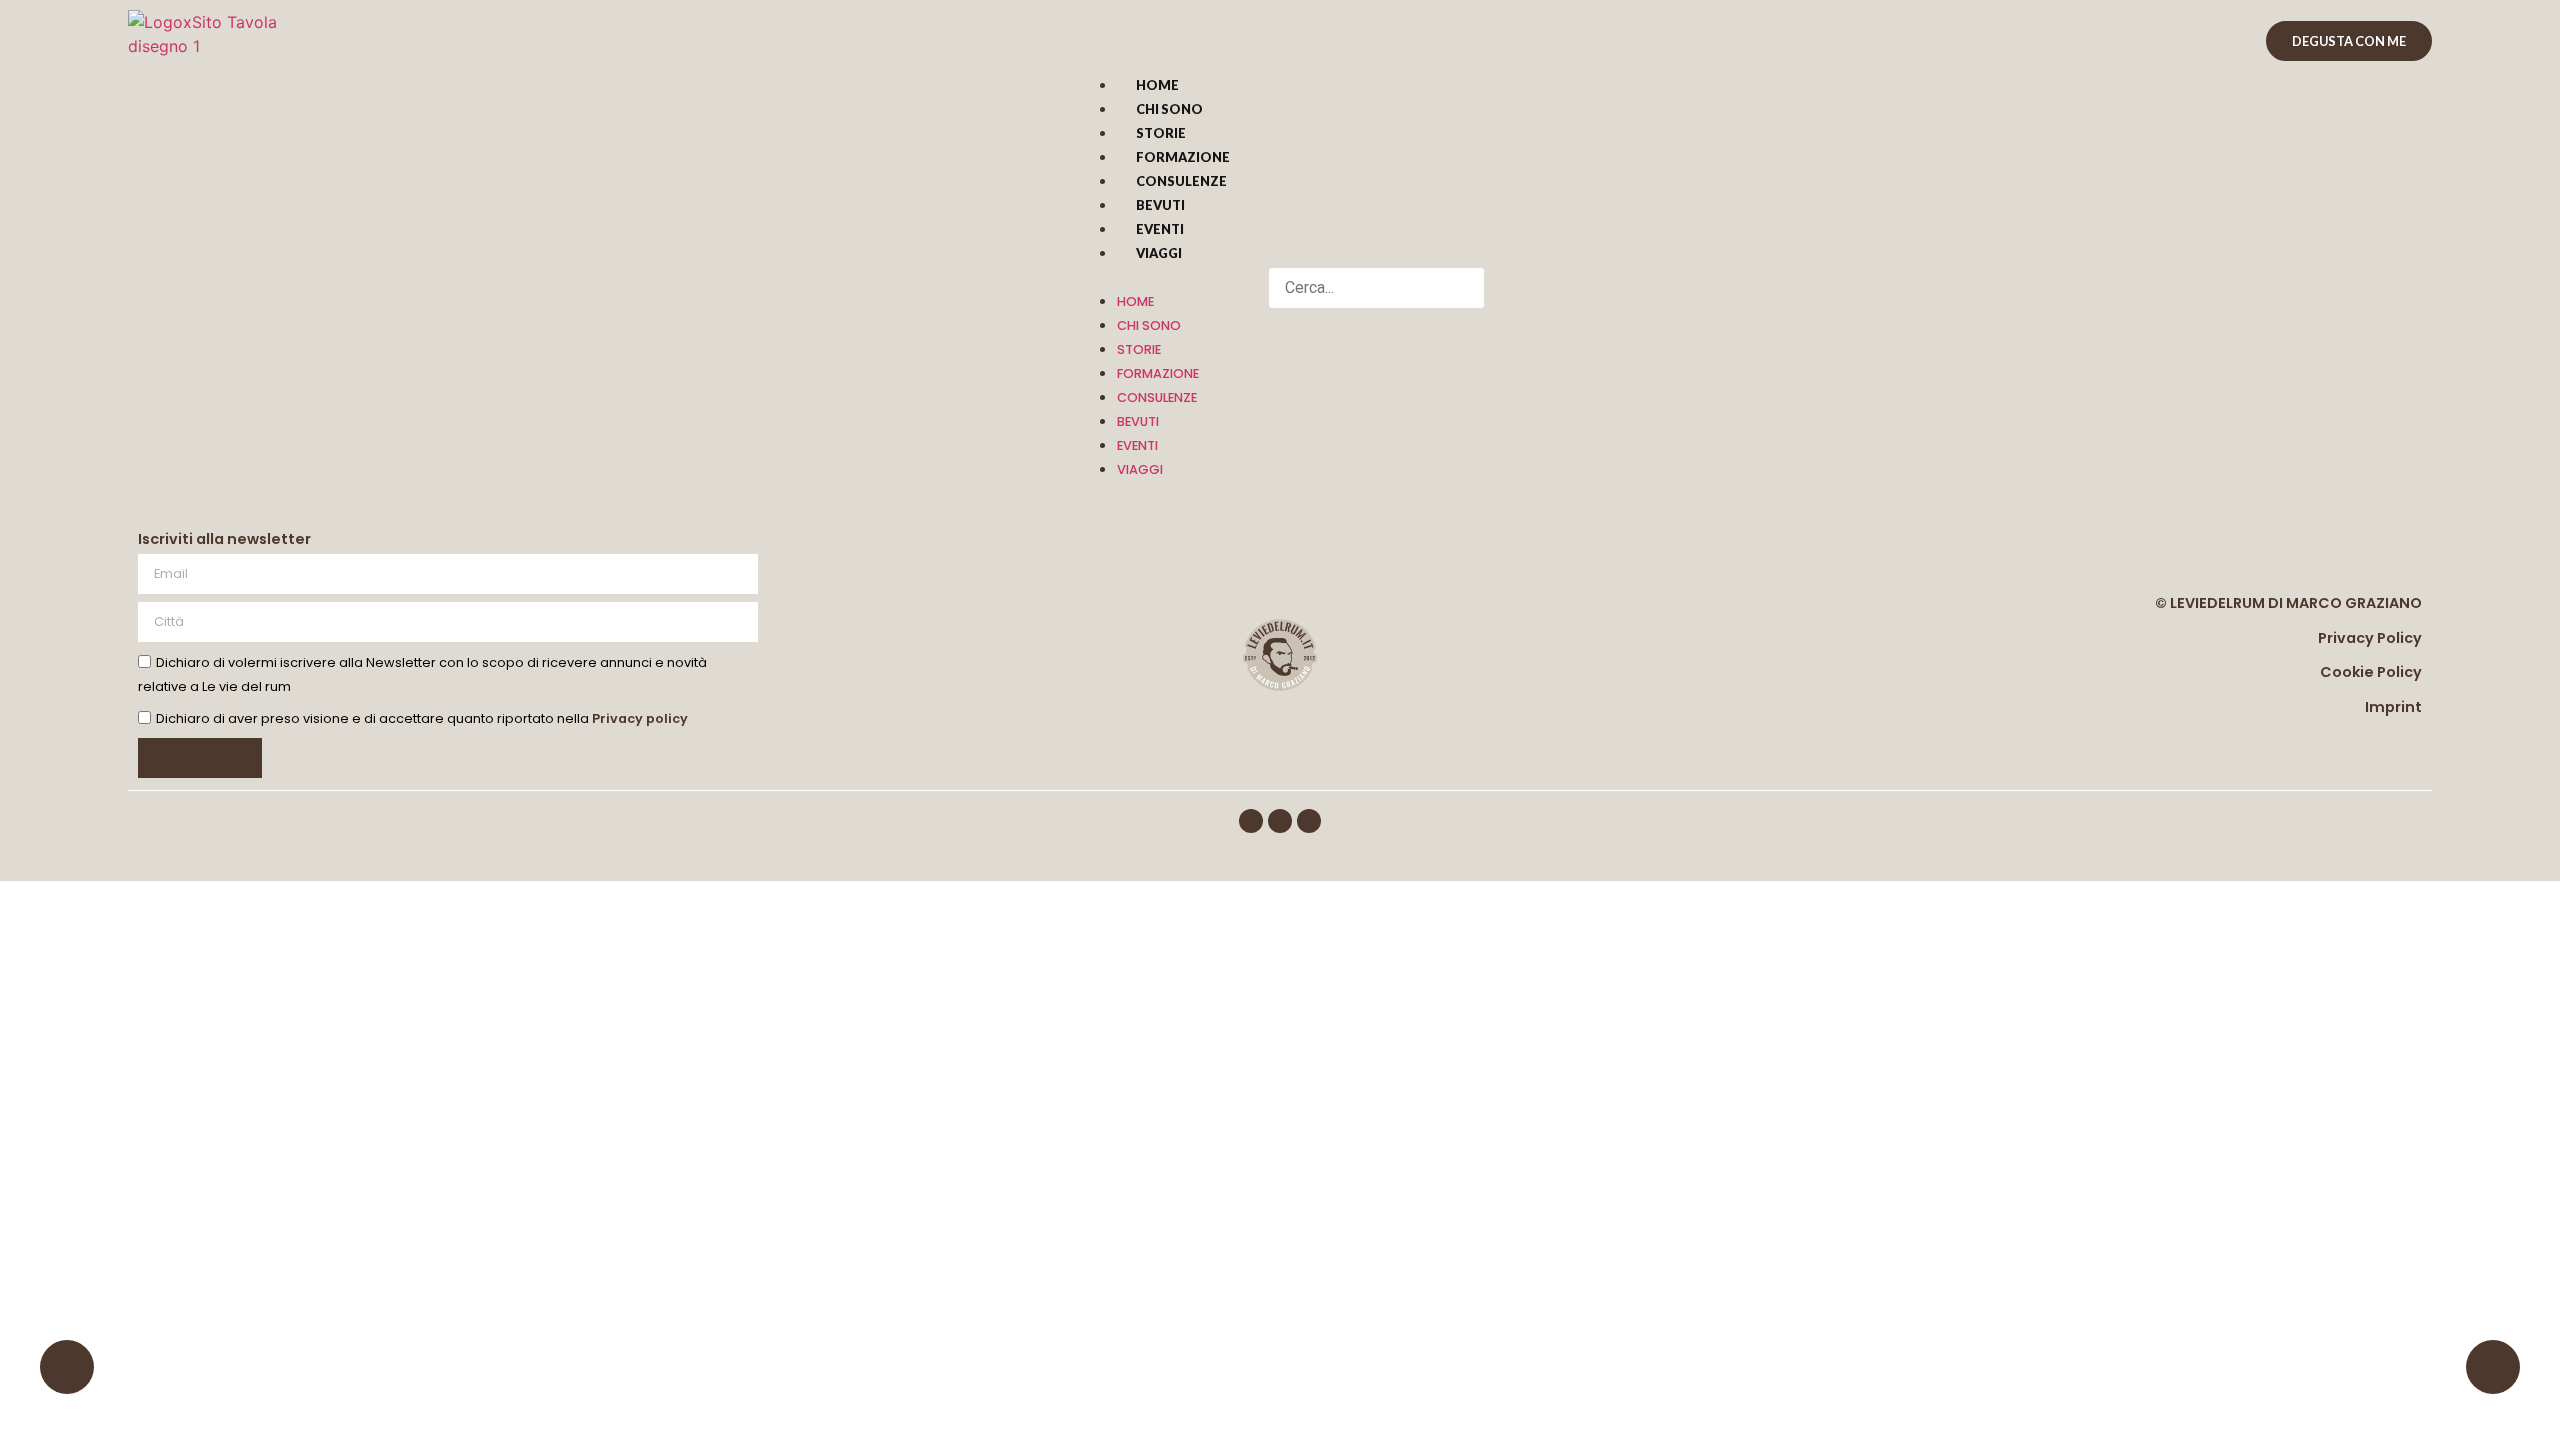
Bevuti (1160, 205)
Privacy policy (640, 719)
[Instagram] (1280, 821)
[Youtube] (1309, 821)
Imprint (2393, 707)
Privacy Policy (2370, 638)
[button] (1163, 276)
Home (1157, 85)
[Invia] (200, 758)
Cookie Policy (2371, 672)
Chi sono (1169, 109)
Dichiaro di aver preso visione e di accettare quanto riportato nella (422, 719)
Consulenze (1181, 181)
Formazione (1183, 157)
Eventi (1160, 229)
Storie (1161, 133)
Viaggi (1159, 253)
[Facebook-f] (1251, 821)
